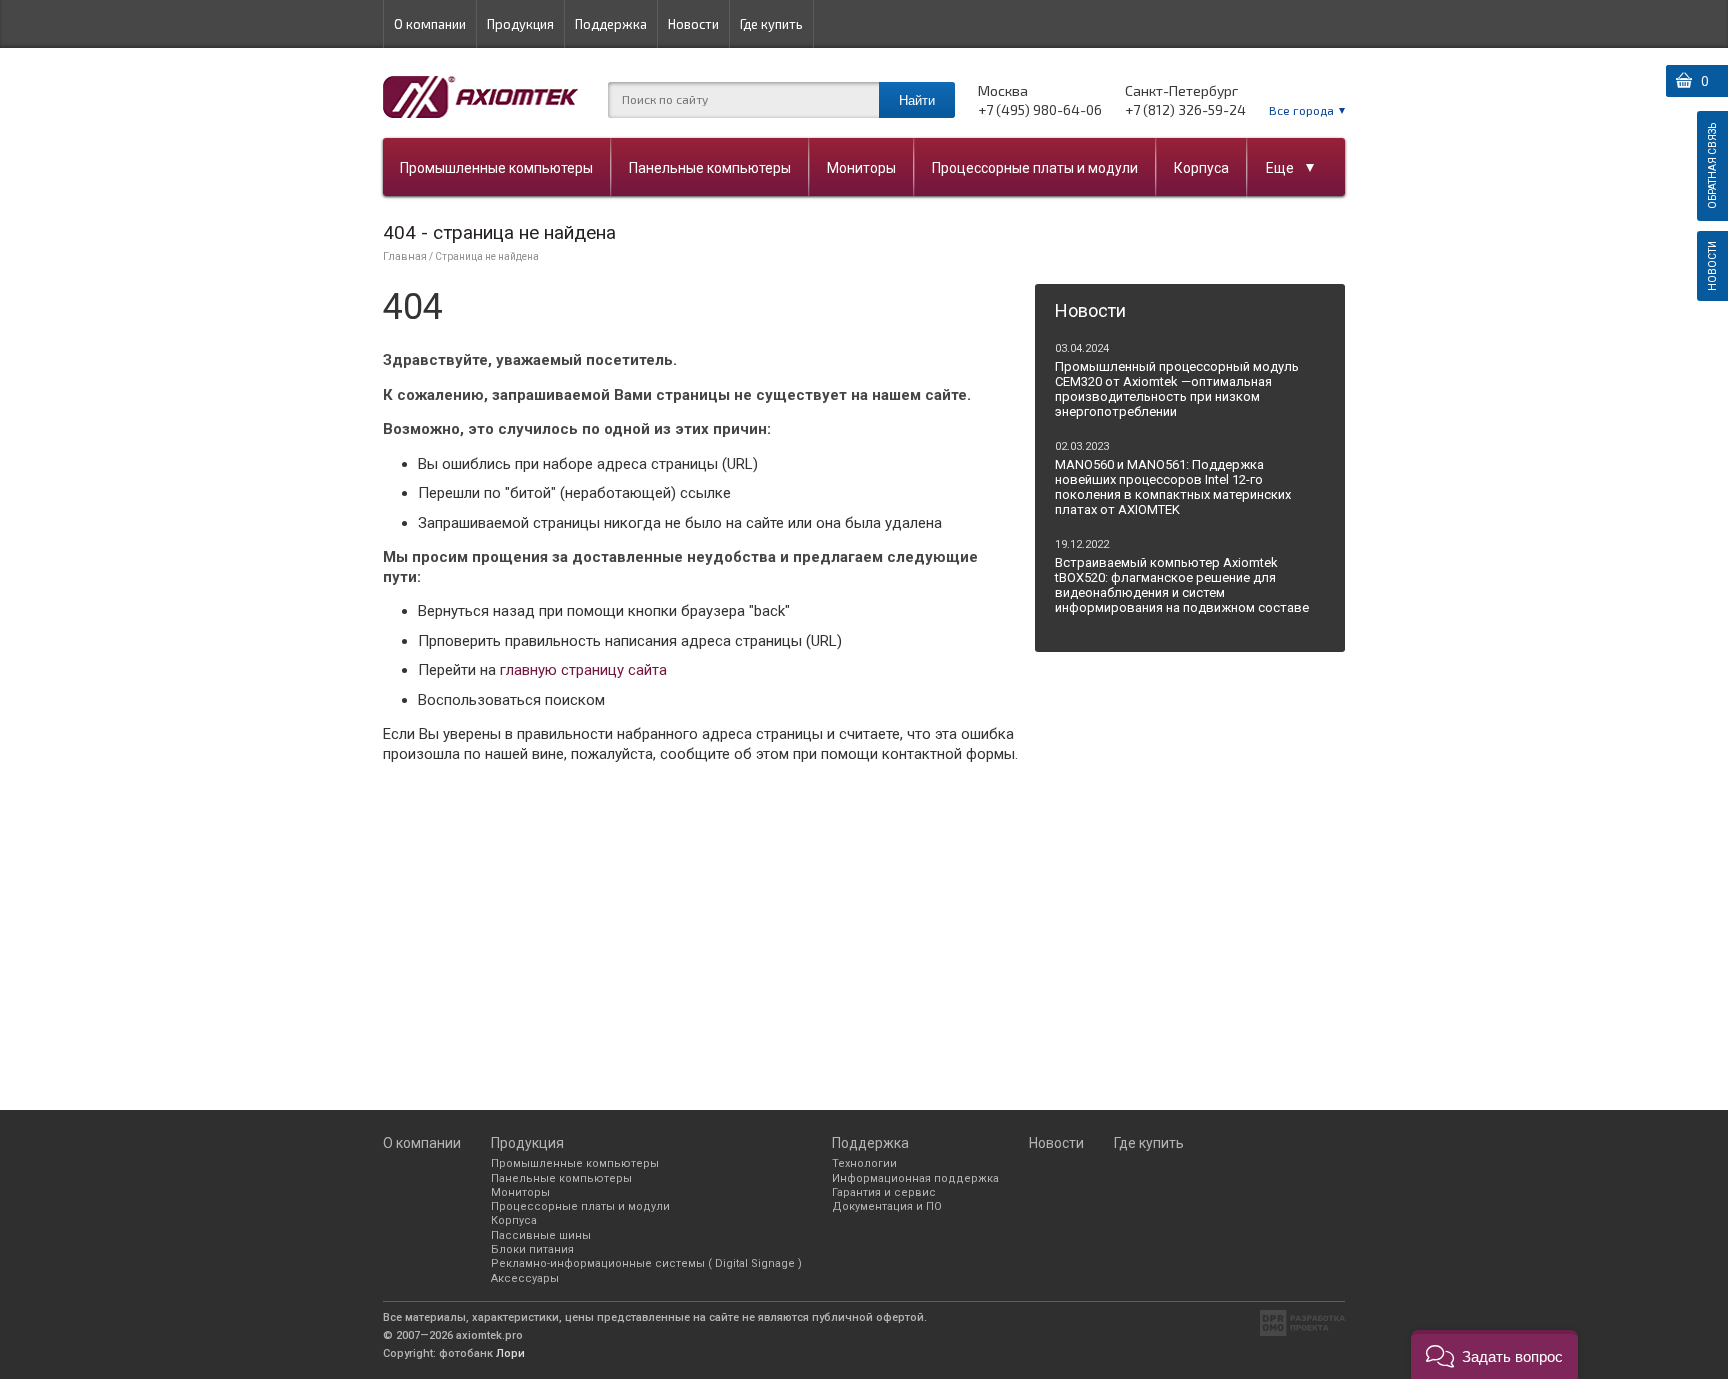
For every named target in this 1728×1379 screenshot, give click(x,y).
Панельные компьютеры (710, 168)
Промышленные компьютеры (496, 168)
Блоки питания (532, 1249)
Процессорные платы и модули (1035, 168)
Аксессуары (525, 1278)
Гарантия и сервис (884, 1192)
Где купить (771, 24)
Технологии (864, 1163)
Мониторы (861, 168)
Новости (693, 24)
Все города (1301, 110)
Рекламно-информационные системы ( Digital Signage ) (646, 1263)
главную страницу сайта (583, 670)
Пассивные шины (541, 1235)
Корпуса (1201, 168)
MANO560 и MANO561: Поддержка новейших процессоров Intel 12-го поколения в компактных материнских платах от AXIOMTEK (1173, 487)
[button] (1494, 1354)
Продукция (520, 24)
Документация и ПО (887, 1206)
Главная (405, 256)
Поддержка (611, 24)
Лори (510, 1353)
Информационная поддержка (915, 1178)
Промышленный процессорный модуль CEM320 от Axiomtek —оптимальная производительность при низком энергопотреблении (1177, 389)
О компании (430, 24)
